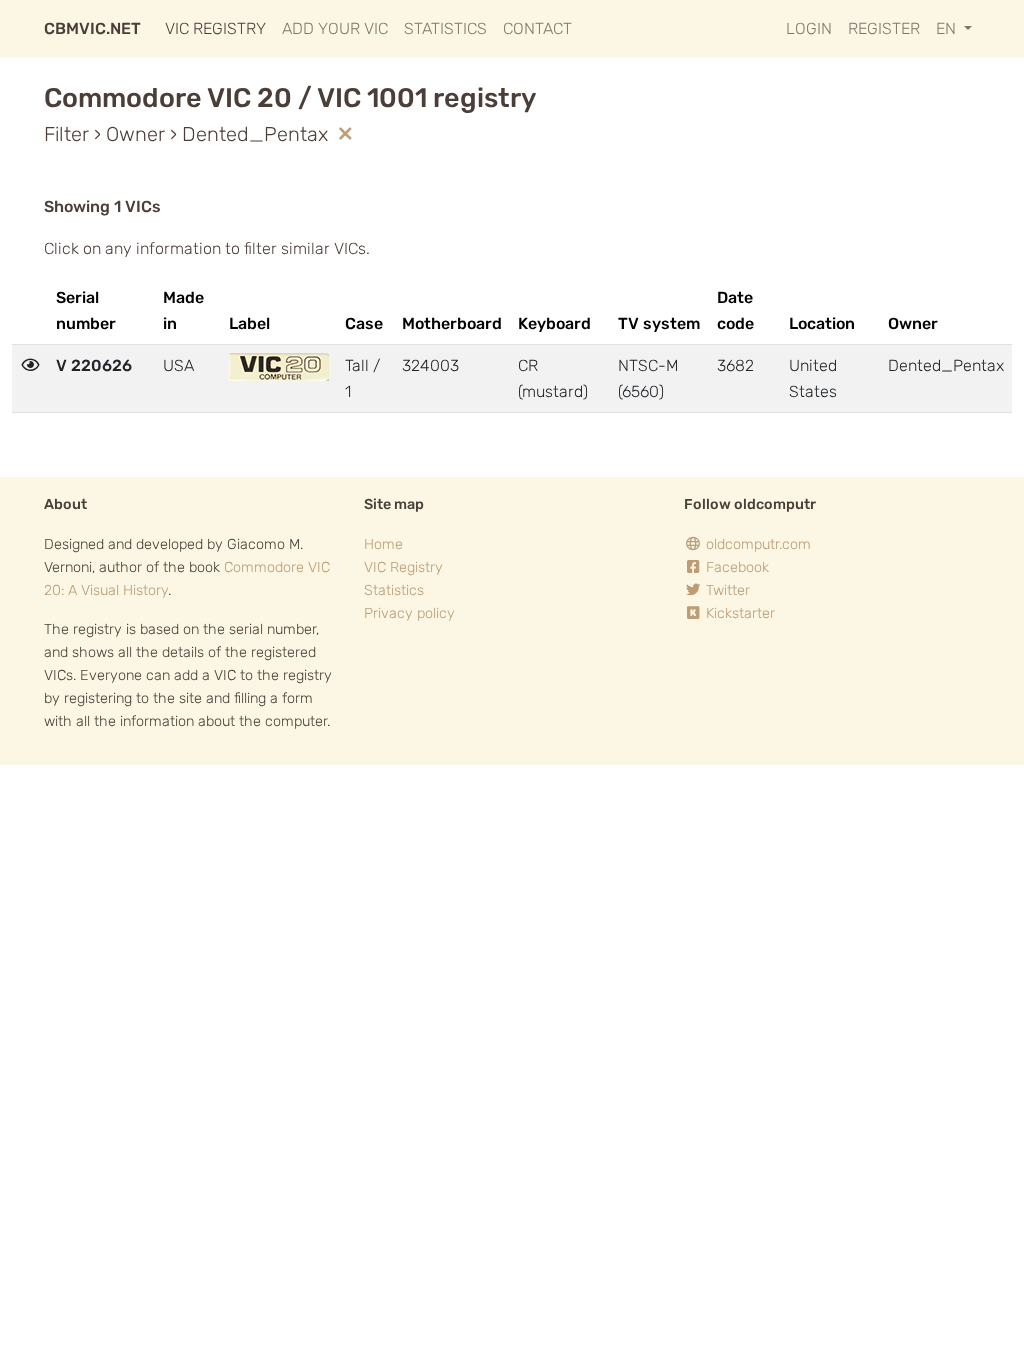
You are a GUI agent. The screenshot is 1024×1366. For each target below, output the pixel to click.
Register (884, 28)
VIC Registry (215, 28)
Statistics (445, 28)
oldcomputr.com (756, 544)
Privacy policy (409, 613)
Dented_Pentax (946, 365)
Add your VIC (335, 28)
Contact (537, 28)
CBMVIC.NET (92, 28)
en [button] (948, 28)
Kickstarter (738, 613)
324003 (430, 365)
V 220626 (94, 365)
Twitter (726, 590)
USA (178, 365)
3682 (735, 365)
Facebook (735, 567)
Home (383, 544)
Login (809, 28)
